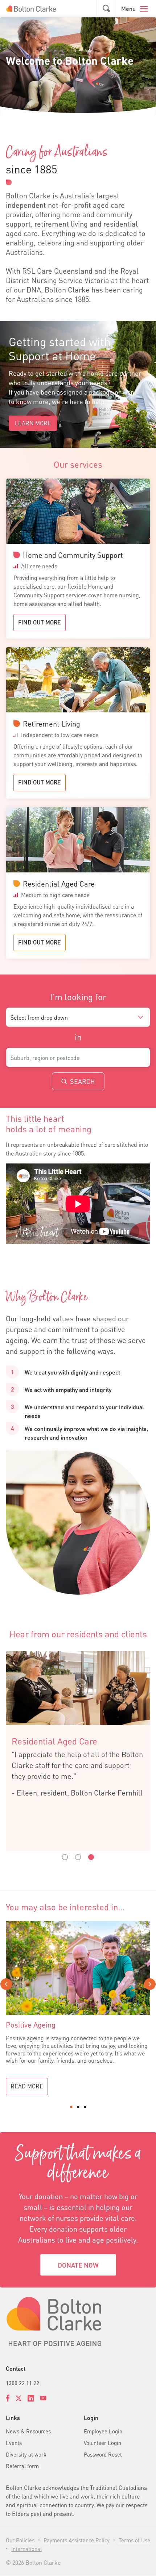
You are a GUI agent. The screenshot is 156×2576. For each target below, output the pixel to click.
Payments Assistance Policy (77, 2540)
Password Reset (103, 2454)
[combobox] (78, 1017)
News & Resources (28, 2431)
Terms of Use (134, 2540)
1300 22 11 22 (22, 2383)
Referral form (22, 2466)
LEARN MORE (33, 423)
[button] (106, 9)
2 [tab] (78, 2107)
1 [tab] (71, 2107)
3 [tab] (85, 2107)
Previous (6, 1984)
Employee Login (103, 2431)
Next (150, 1984)
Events (14, 2443)
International (26, 2549)
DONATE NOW (78, 2265)
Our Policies (20, 2540)
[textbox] (78, 1018)
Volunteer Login (102, 2443)
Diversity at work (26, 2454)
